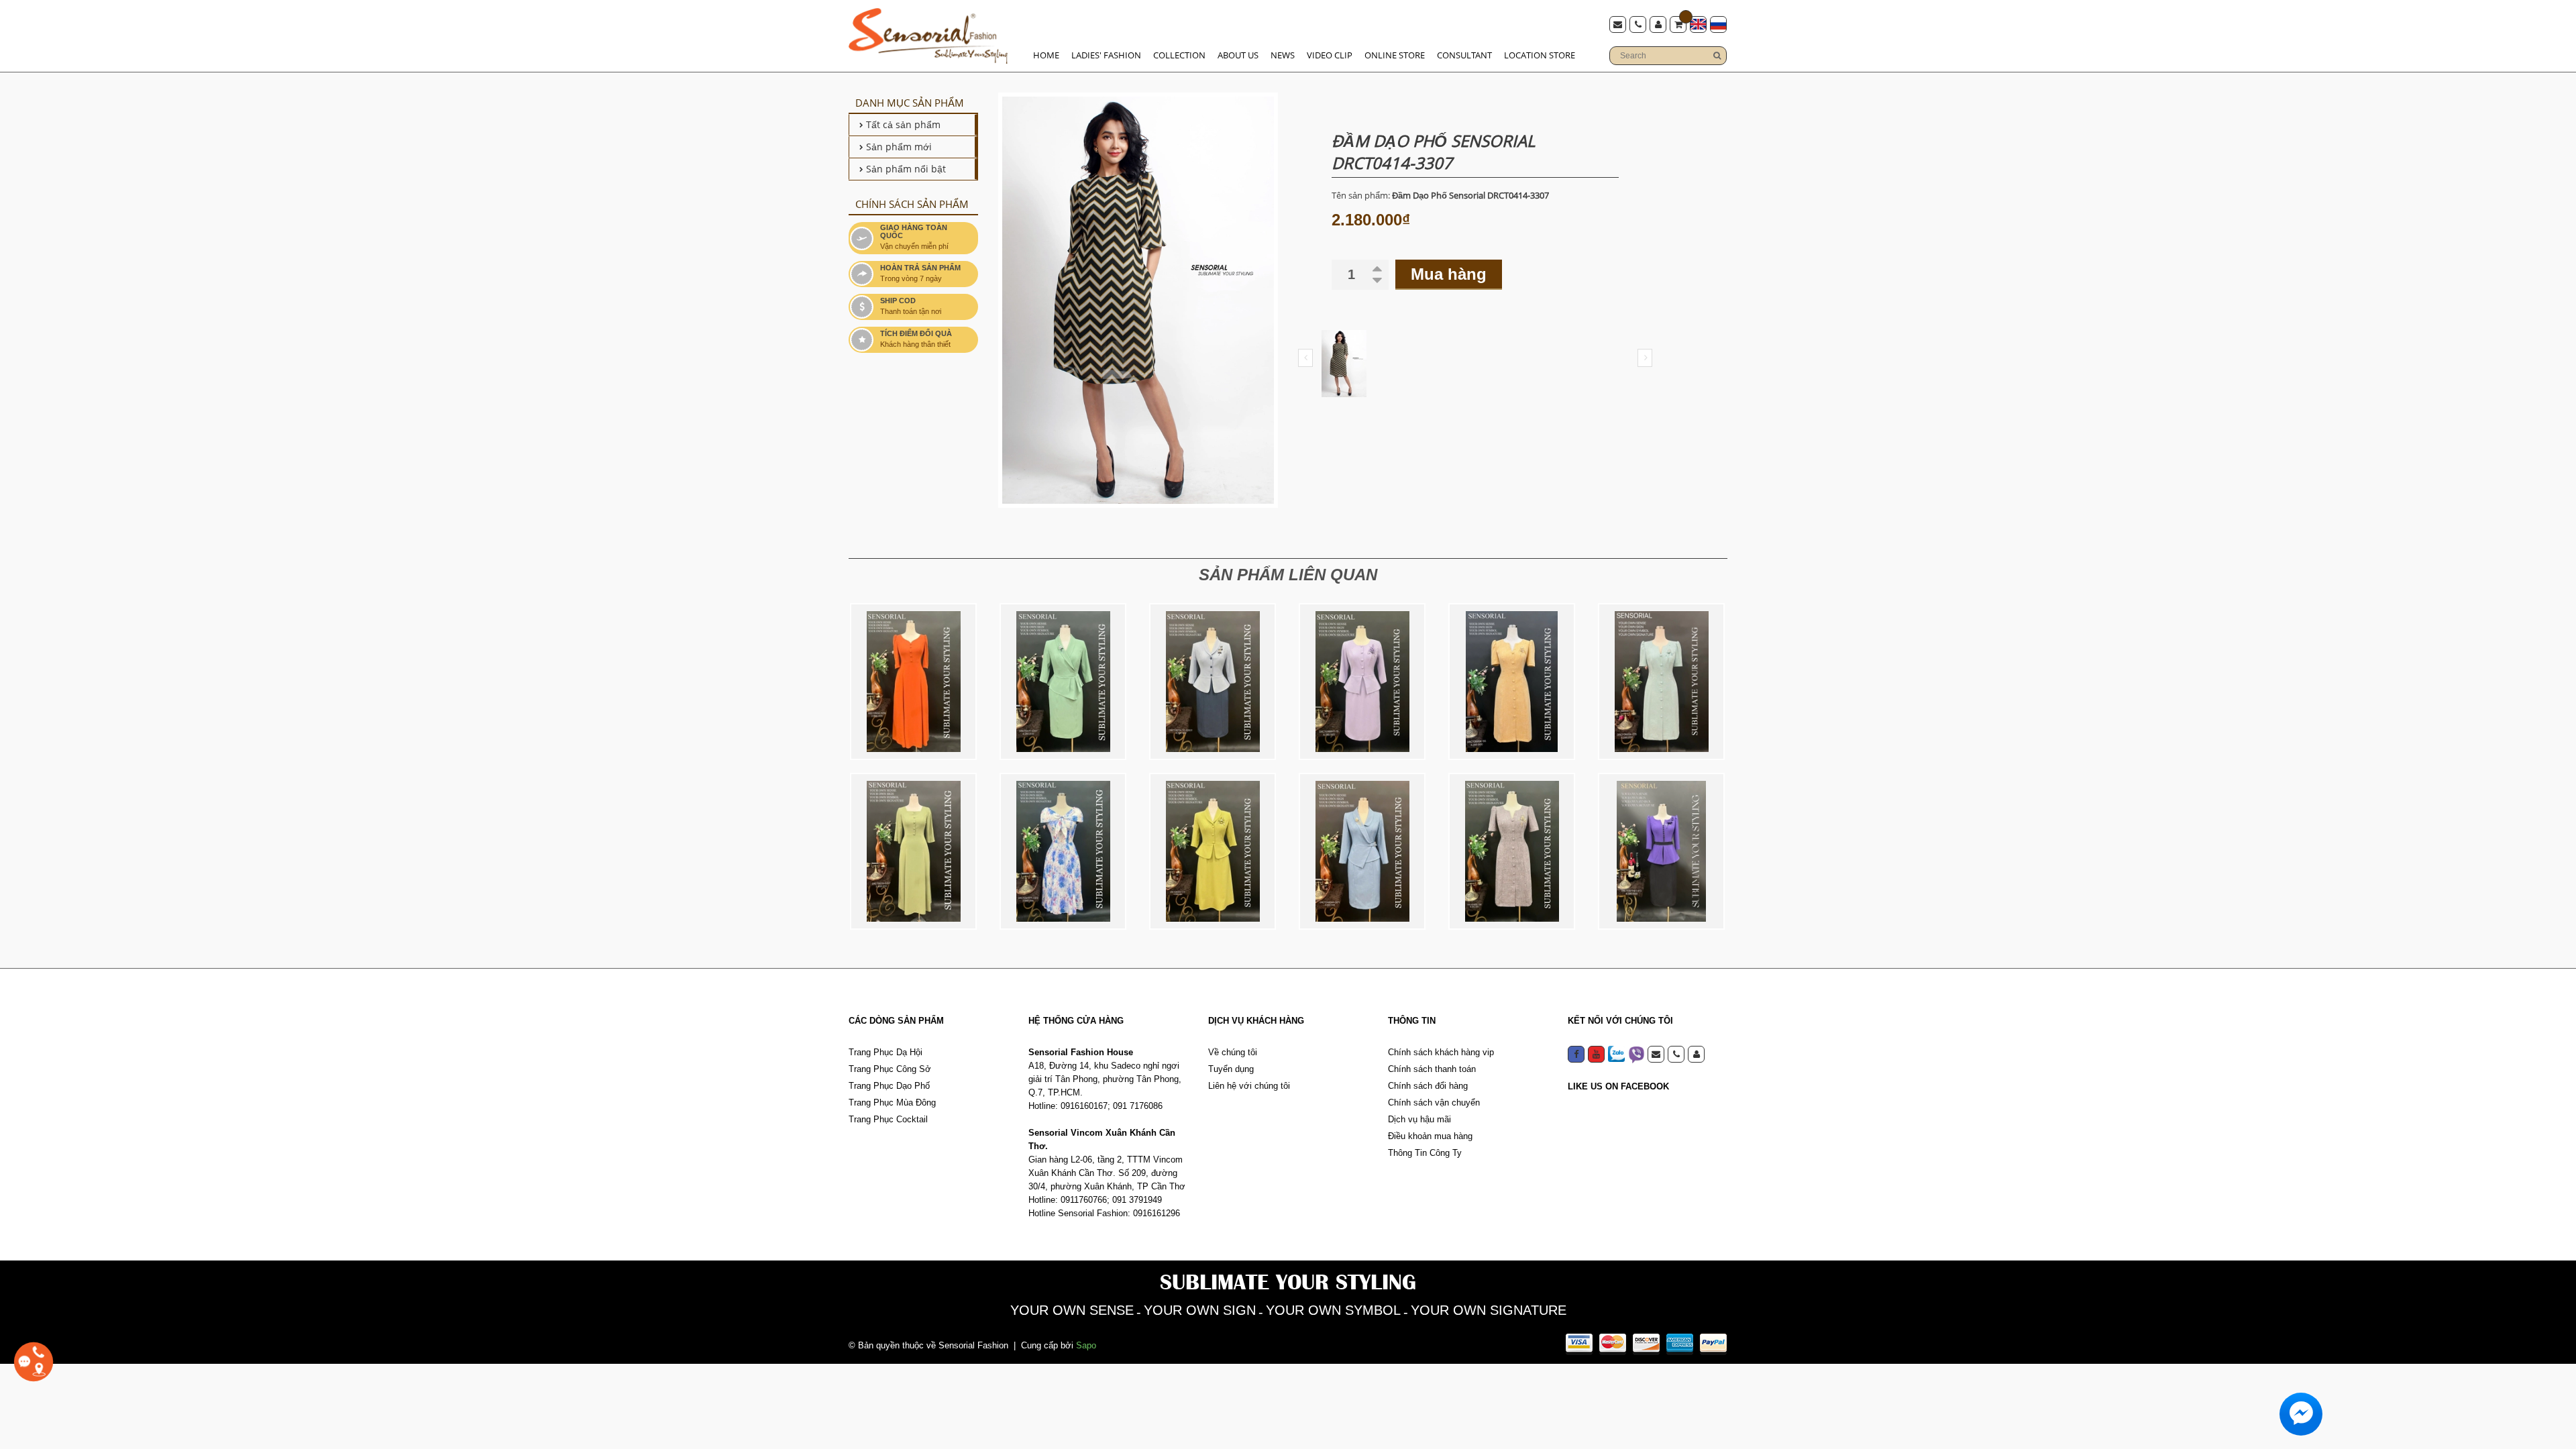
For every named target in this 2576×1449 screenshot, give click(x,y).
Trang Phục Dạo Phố (889, 1086)
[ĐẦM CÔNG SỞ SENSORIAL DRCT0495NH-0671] (1362, 851)
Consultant (1464, 55)
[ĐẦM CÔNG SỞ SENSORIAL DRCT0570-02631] (1213, 682)
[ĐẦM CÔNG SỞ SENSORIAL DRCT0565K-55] (1512, 682)
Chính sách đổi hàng (1428, 1086)
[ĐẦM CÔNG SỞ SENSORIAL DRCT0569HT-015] (1213, 851)
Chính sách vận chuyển (1434, 1103)
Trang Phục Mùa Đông (892, 1103)
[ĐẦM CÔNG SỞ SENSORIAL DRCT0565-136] (1512, 851)
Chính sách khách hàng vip (1441, 1052)
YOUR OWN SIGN (1200, 1310)
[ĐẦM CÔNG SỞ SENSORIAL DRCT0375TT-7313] (1063, 851)
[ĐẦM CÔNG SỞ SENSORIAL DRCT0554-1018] (913, 682)
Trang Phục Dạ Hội (885, 1052)
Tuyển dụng (1231, 1069)
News (1283, 55)
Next (1645, 358)
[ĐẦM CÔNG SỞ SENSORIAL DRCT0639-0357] (913, 851)
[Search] (1717, 56)
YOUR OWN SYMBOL (1333, 1310)
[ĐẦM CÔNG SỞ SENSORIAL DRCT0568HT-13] (1362, 682)
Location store (1540, 55)
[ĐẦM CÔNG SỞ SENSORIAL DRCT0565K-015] (1661, 682)
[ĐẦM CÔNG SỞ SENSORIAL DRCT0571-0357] (1063, 682)
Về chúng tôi (1233, 1052)
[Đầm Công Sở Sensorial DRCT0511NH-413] (1661, 851)
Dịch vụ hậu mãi (1419, 1119)
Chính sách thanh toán (1432, 1069)
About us (1238, 55)
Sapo (1086, 1345)
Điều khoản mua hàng (1430, 1136)
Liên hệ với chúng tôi (1249, 1086)
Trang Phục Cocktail (888, 1119)
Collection (1179, 55)
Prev (1305, 358)
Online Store (1395, 55)
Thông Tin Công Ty (1425, 1153)
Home (1046, 55)
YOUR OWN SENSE (1072, 1310)
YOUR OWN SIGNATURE (1489, 1310)
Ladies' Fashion (1106, 55)
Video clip (1330, 55)
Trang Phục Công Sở (890, 1069)
